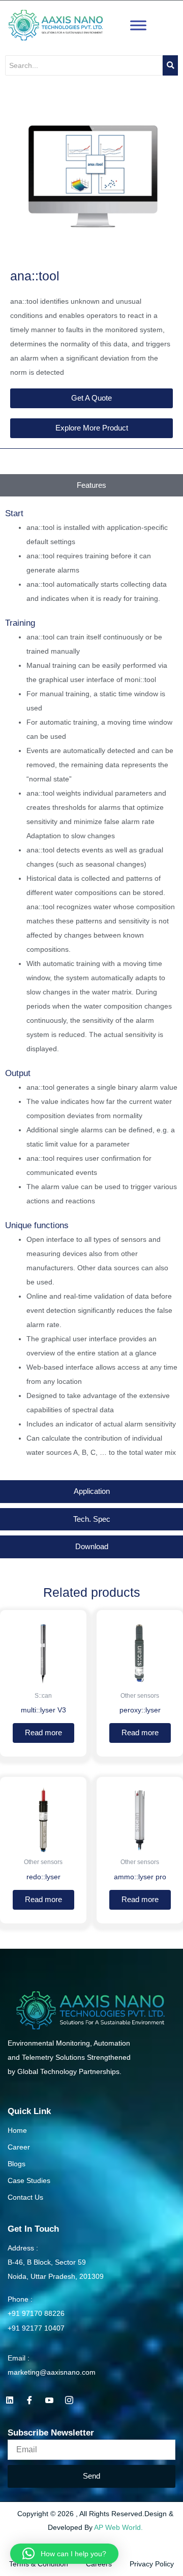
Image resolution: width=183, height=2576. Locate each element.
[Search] (170, 65)
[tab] (91, 486)
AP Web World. (118, 2527)
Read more (43, 1733)
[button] (64, 2554)
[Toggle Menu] (138, 25)
